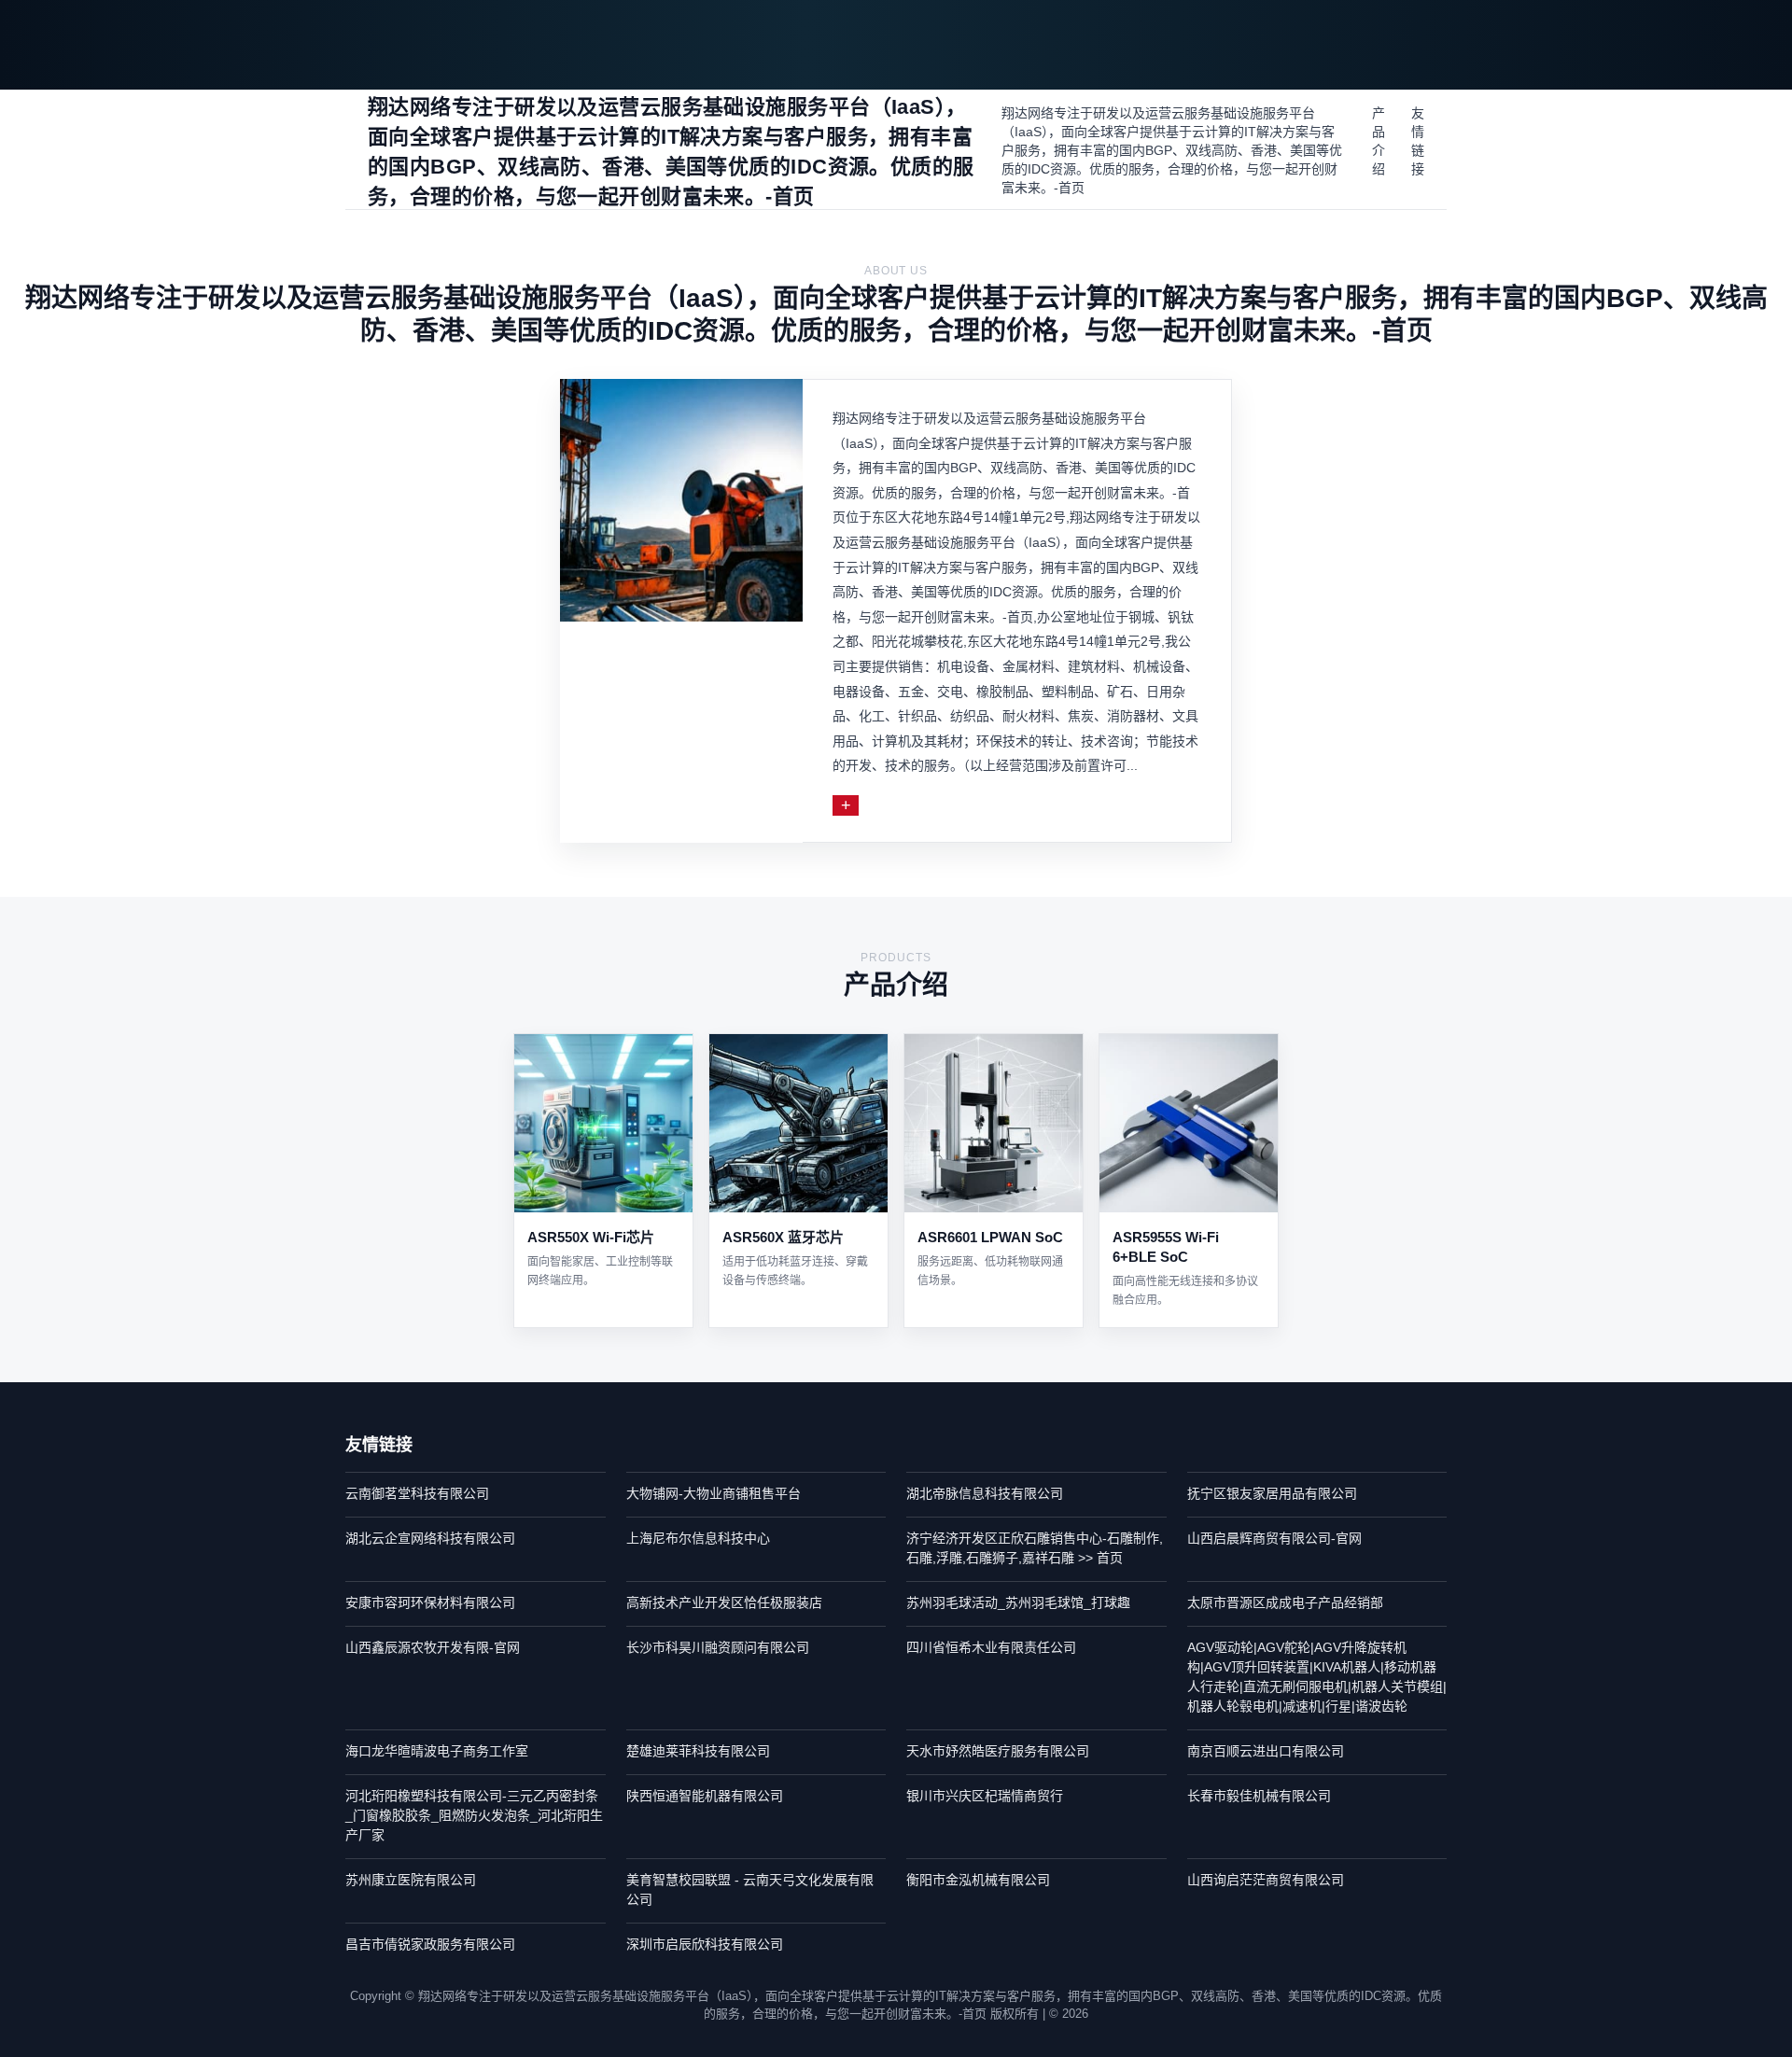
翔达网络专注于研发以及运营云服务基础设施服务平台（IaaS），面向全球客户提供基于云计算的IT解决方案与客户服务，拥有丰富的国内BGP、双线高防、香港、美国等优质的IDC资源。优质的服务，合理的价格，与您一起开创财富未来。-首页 (1172, 150)
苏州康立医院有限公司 (411, 1880)
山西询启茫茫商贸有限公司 (1266, 1880)
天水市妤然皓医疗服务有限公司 (998, 1751)
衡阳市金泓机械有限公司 (978, 1880)
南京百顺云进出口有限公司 (1266, 1751)
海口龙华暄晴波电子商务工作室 (437, 1751)
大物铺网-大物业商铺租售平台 (714, 1493)
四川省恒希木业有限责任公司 (991, 1647)
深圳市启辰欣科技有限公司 (705, 1944)
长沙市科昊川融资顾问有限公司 (718, 1647)
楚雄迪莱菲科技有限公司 (698, 1751)
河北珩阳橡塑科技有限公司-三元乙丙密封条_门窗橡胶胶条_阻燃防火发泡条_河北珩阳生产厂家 (474, 1815)
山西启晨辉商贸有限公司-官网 (1274, 1538)
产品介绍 (1379, 141)
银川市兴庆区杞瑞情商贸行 (985, 1796)
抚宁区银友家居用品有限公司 (1272, 1493)
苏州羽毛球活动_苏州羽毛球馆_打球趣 (1018, 1602)
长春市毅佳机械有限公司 (1259, 1796)
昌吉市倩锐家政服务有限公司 (430, 1944)
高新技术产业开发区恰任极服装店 (724, 1602)
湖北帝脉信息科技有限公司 (985, 1493)
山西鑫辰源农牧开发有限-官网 (433, 1647)
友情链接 (1418, 141)
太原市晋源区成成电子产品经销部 (1285, 1602)
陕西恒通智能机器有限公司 (705, 1796)
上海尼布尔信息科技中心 (698, 1538)
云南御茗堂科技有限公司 (417, 1493)
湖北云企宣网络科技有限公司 (430, 1538)
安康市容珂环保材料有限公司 (430, 1602)
